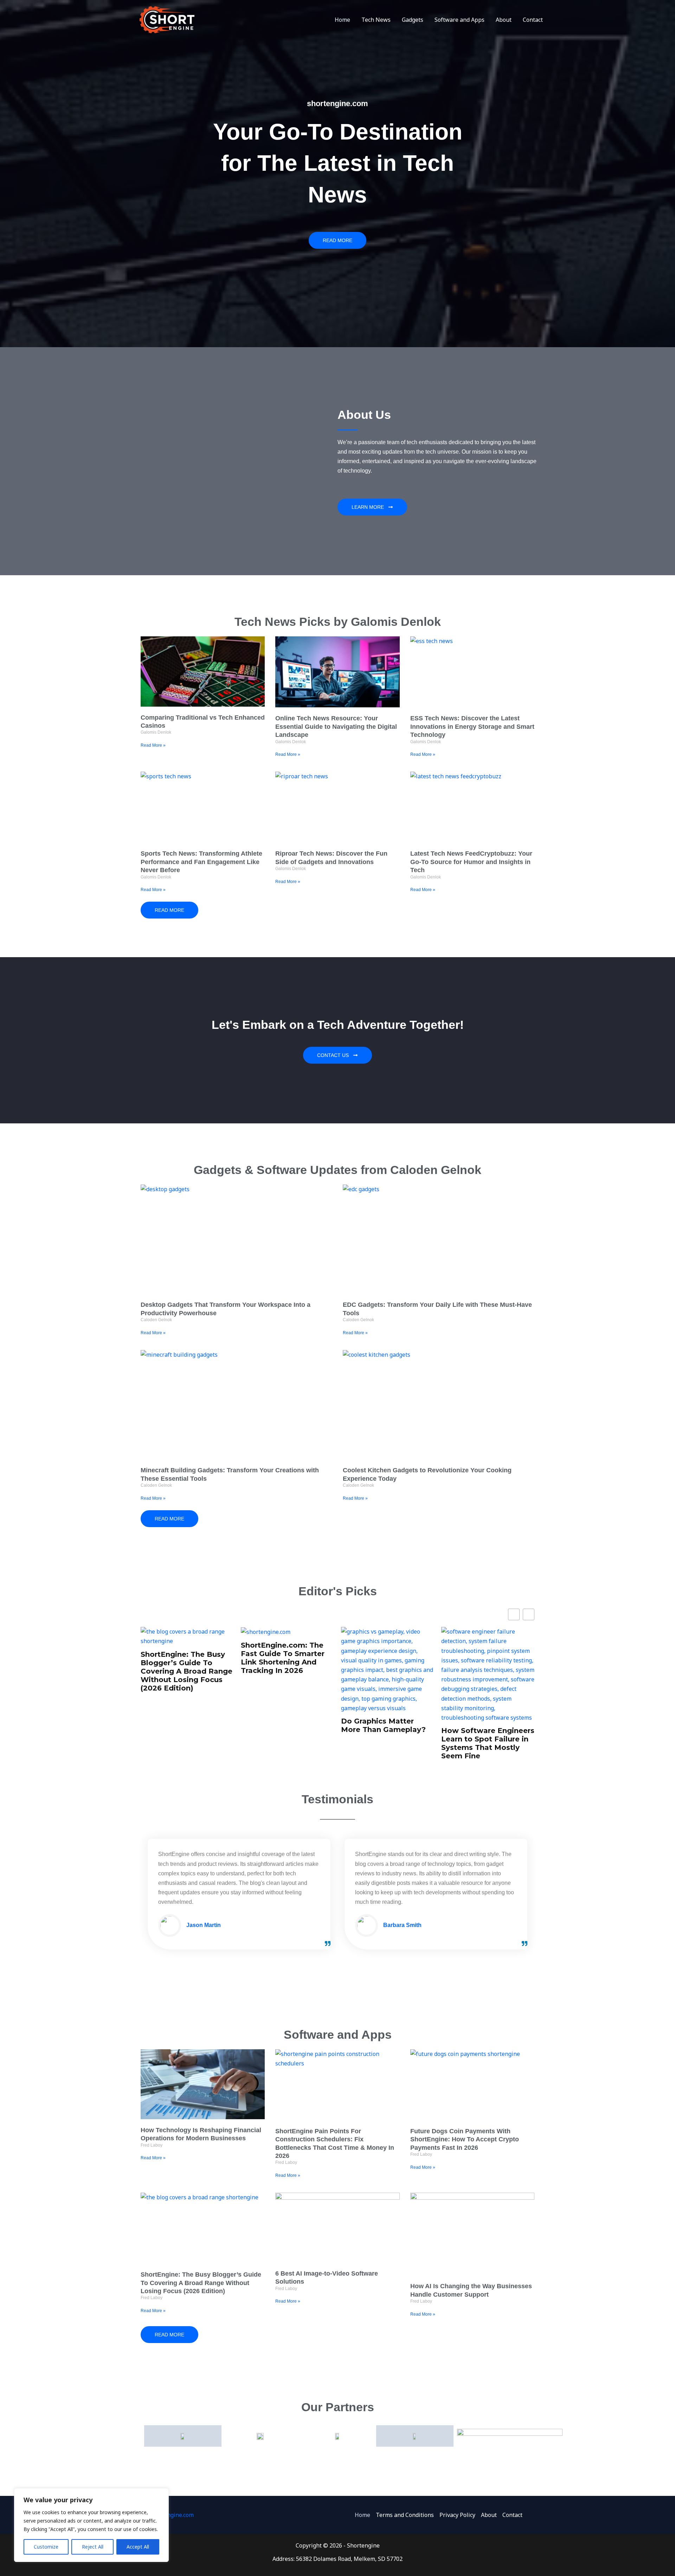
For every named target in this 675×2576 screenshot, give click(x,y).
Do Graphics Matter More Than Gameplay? (283, 1725)
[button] (529, 1614)
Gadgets (413, 20)
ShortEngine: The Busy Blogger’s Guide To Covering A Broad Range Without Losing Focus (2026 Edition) (201, 2283)
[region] (91, 2525)
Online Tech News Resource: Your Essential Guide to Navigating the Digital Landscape (336, 726)
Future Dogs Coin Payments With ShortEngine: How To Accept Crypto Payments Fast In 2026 (465, 2139)
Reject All (93, 2547)
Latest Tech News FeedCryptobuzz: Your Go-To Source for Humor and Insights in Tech (471, 862)
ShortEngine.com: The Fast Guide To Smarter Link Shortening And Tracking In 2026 (182, 1658)
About (504, 20)
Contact (533, 20)
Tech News (376, 20)
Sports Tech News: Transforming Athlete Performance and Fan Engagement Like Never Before (201, 862)
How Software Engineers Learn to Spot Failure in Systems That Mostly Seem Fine (388, 1743)
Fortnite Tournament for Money (487, 1716)
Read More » (153, 745)
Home (342, 20)
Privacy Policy (457, 2515)
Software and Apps (459, 20)
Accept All (138, 2547)
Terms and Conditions (405, 2515)
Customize (46, 2547)
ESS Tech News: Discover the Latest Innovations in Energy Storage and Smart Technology (472, 726)
